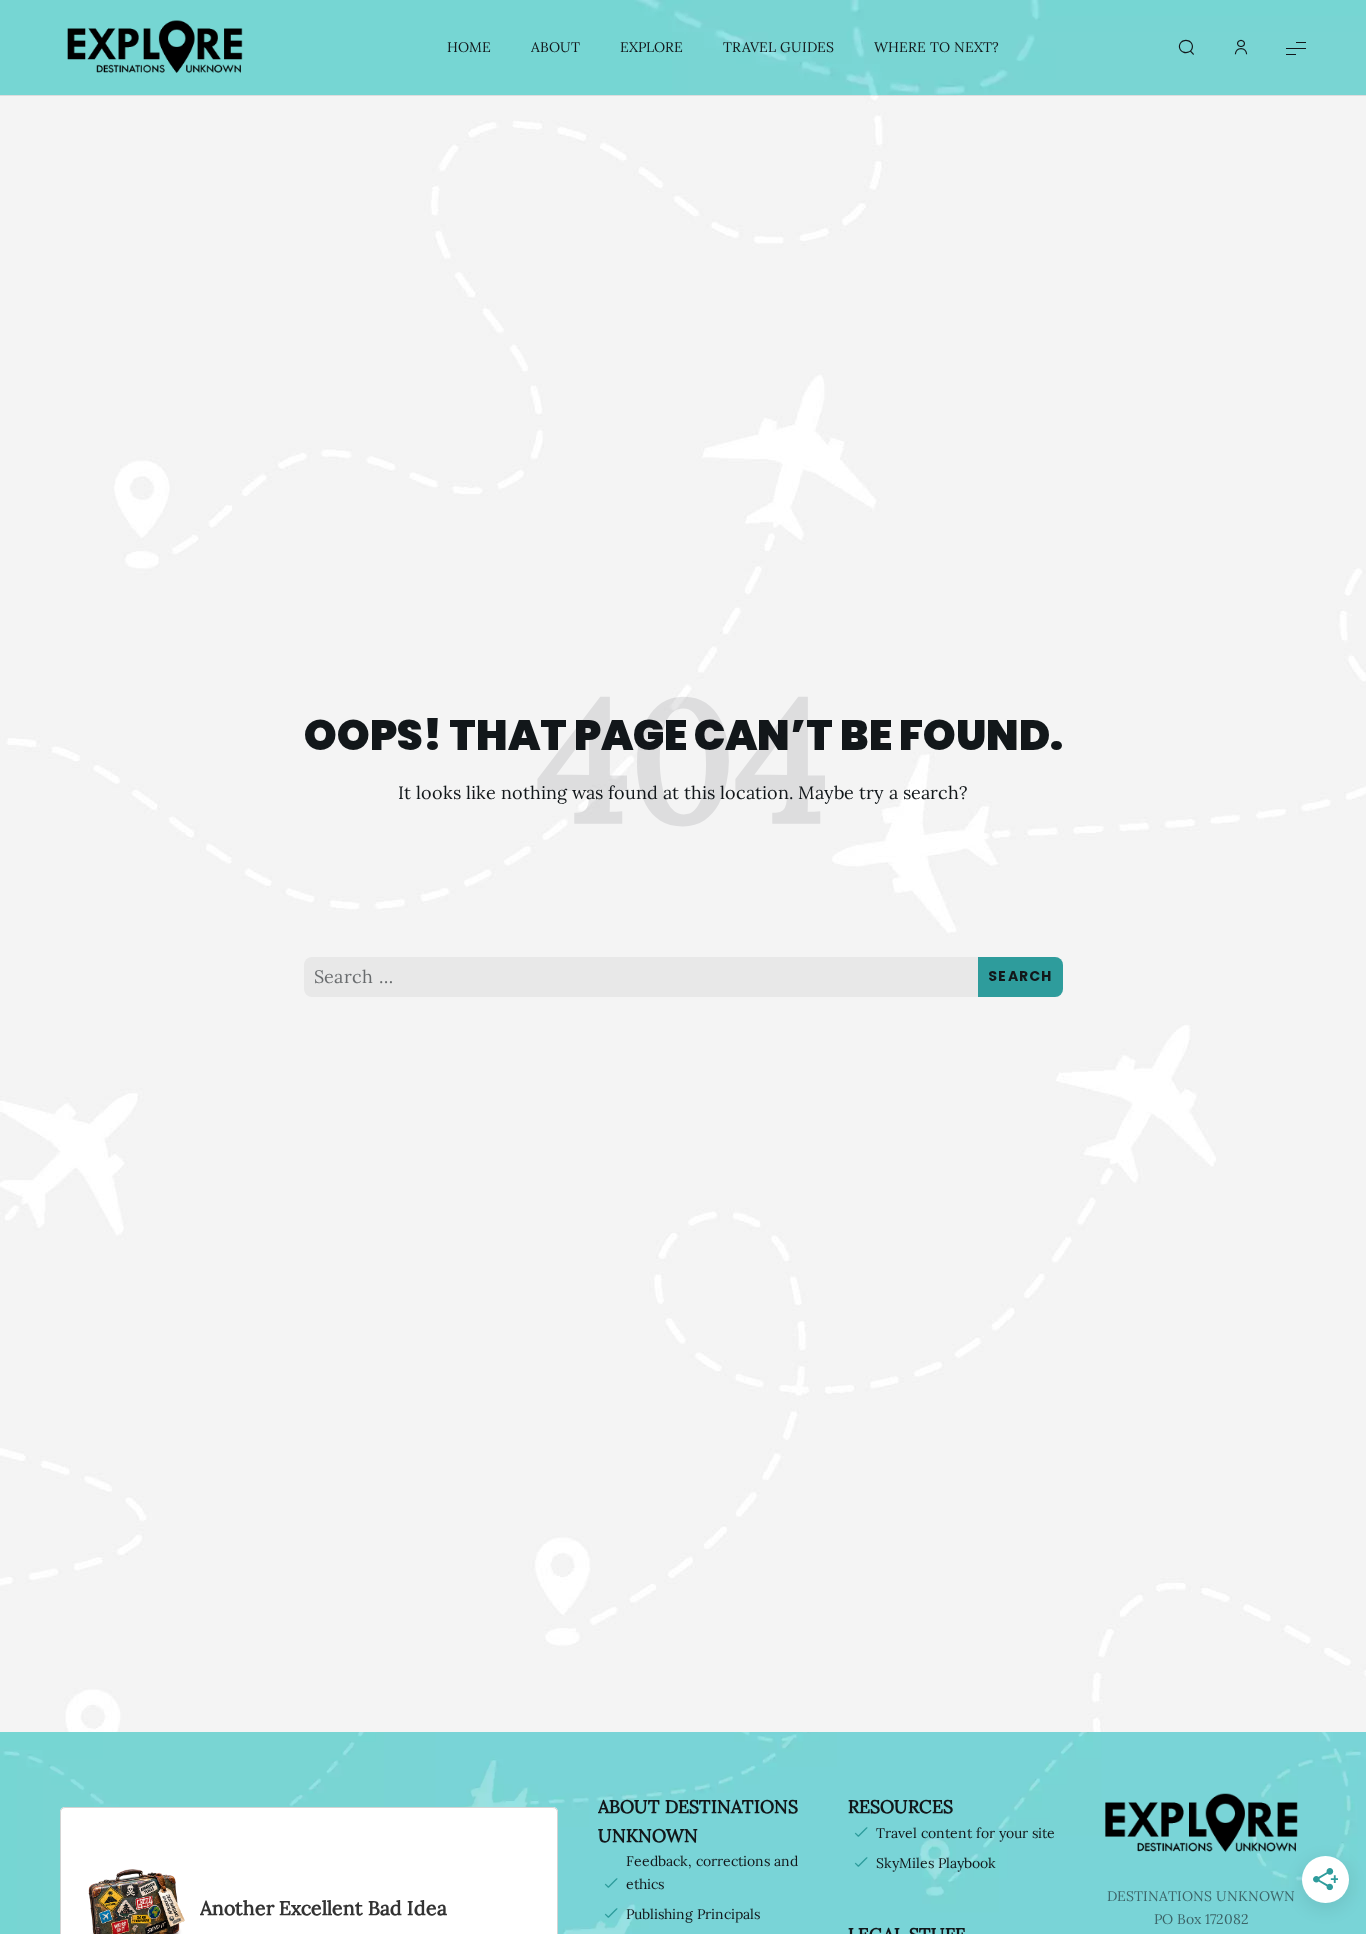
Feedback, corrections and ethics (712, 1872)
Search (1020, 976)
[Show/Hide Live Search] (1186, 48)
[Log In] (1241, 48)
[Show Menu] (1296, 47)
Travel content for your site (965, 1833)
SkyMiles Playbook (936, 1863)
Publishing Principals (693, 1914)
